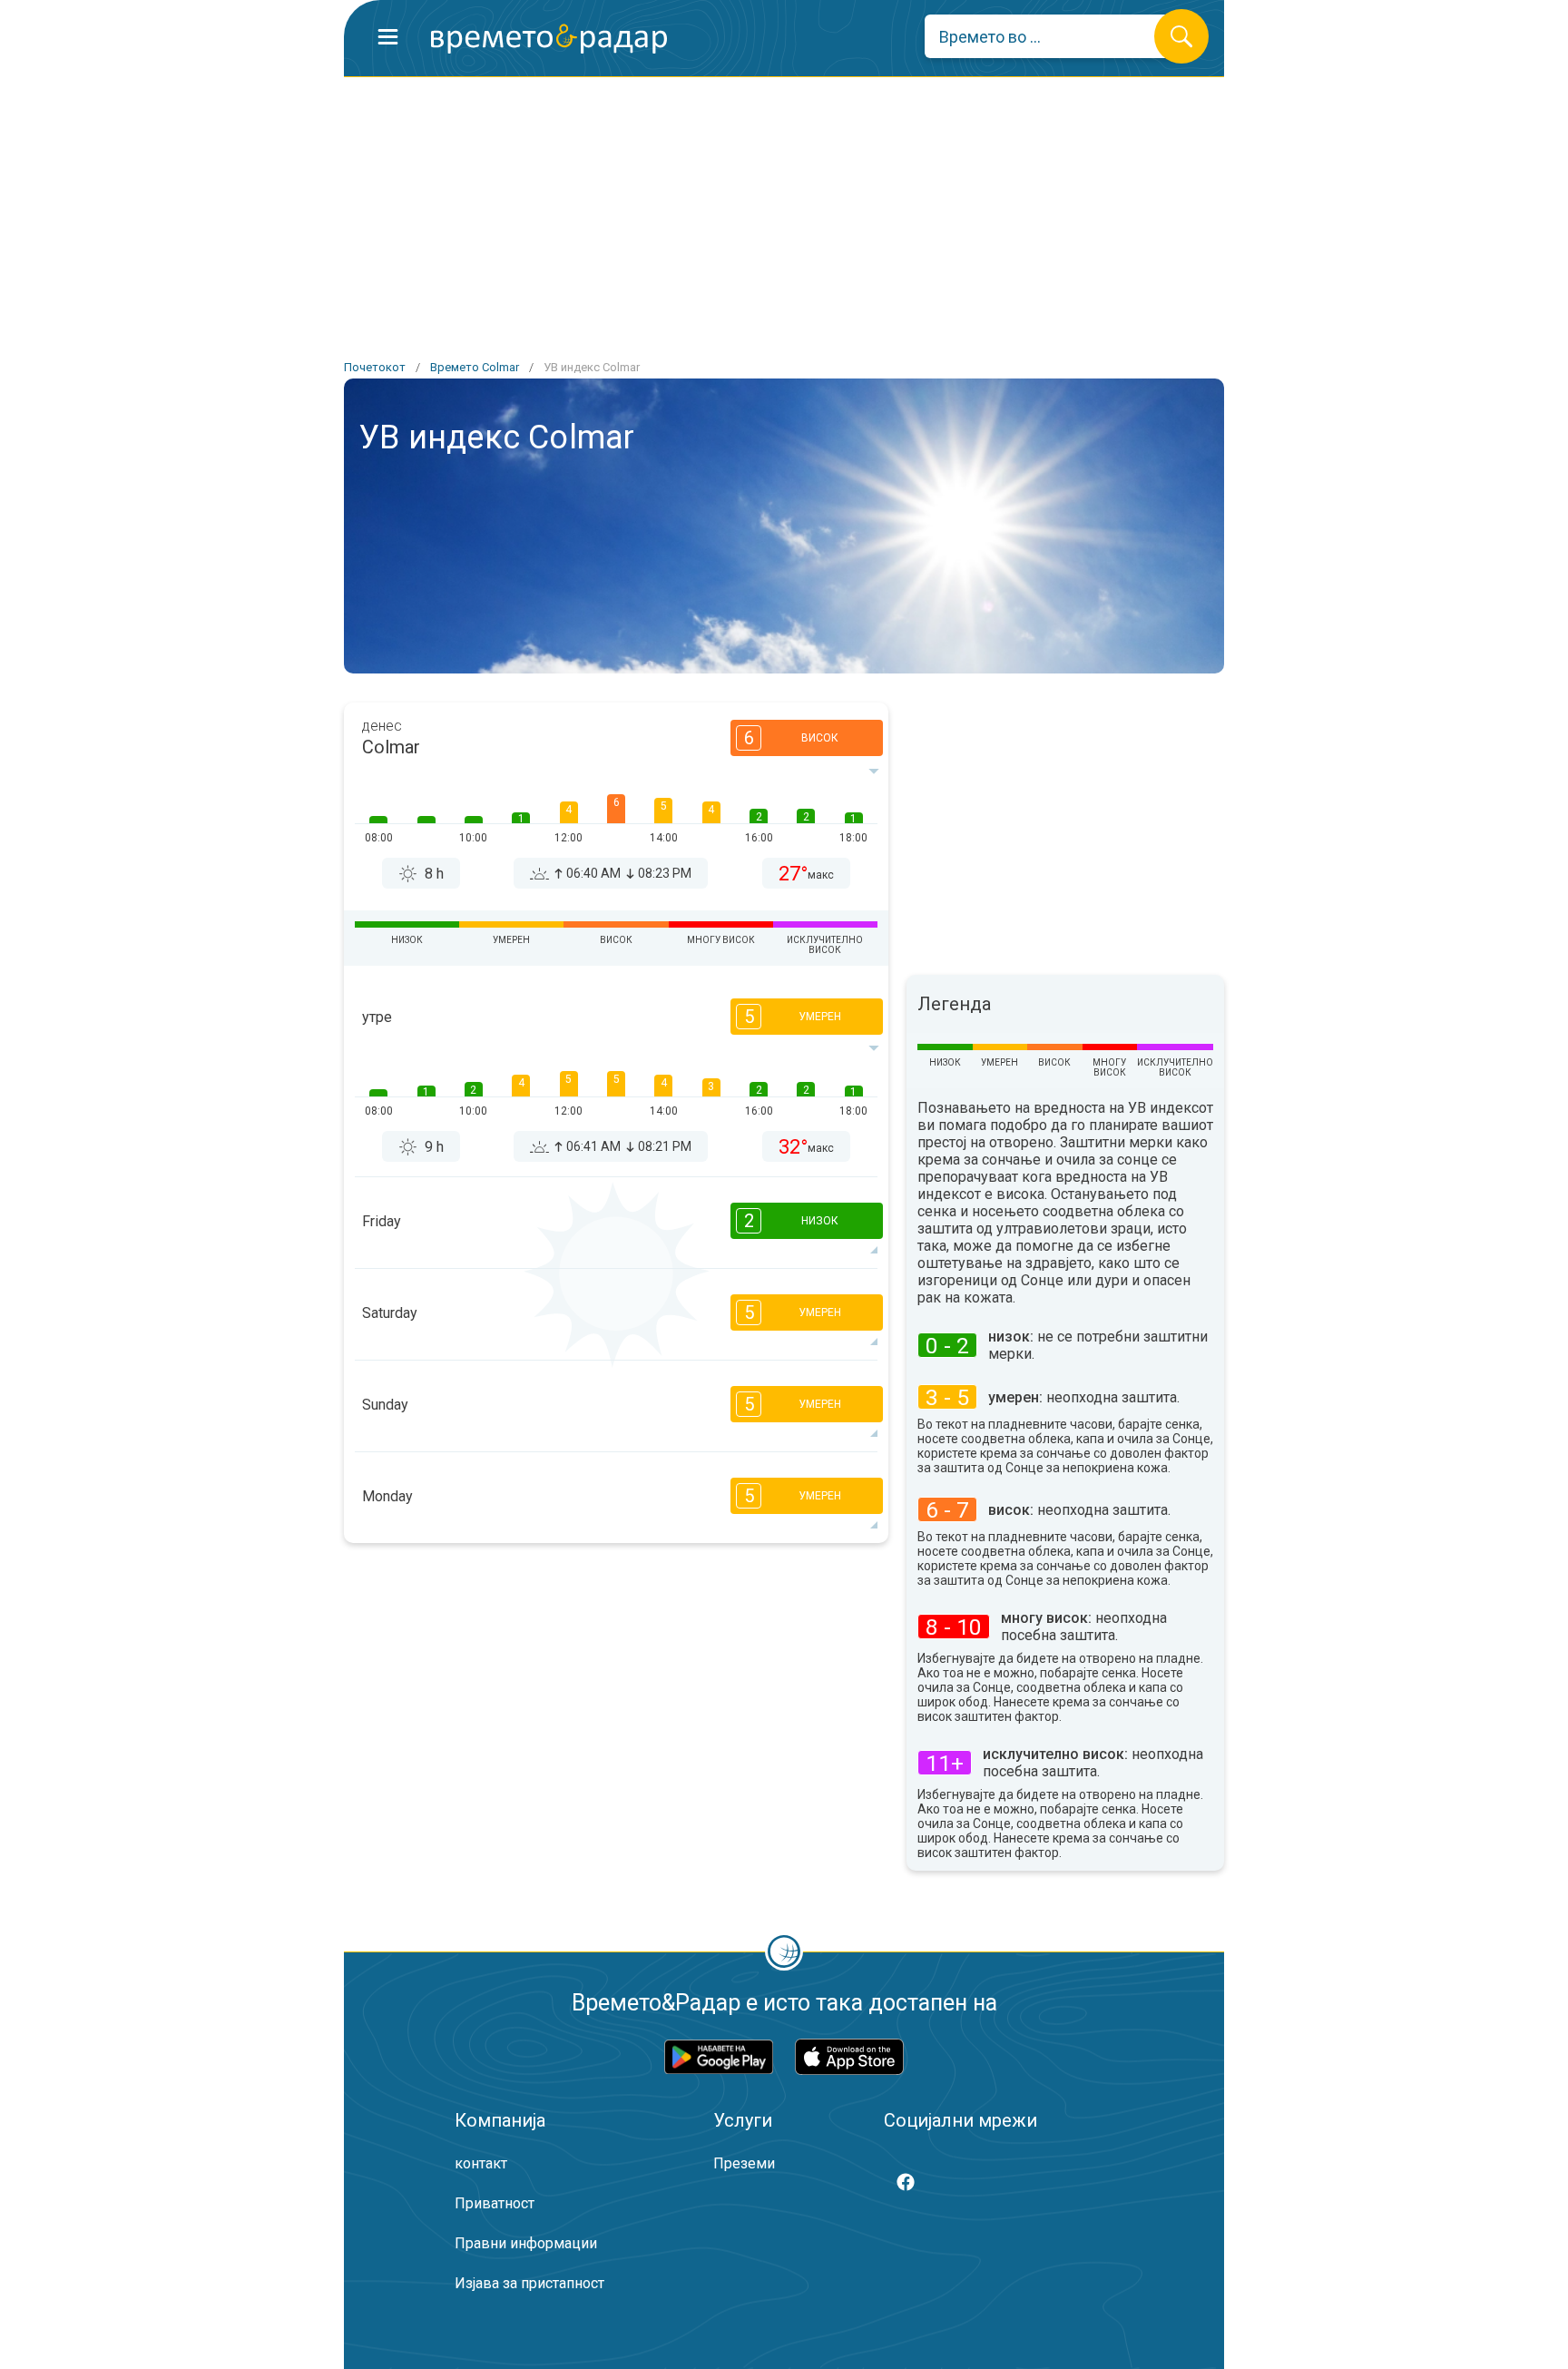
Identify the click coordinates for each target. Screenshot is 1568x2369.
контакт (481, 2163)
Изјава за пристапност (529, 2283)
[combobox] (1053, 36)
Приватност (495, 2203)
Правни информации (526, 2243)
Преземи (744, 2163)
